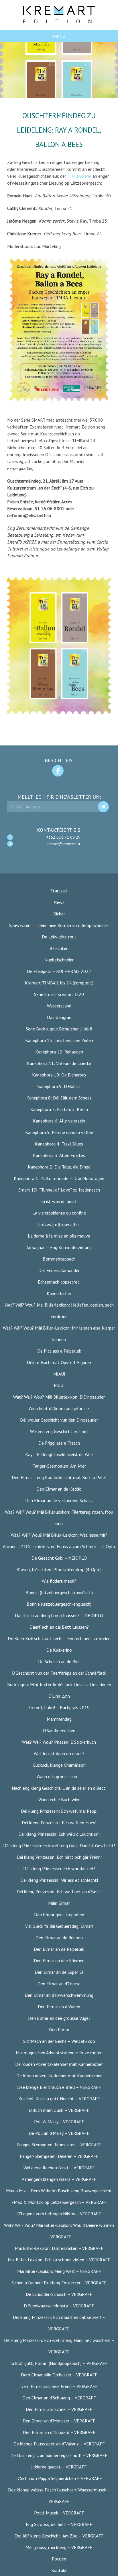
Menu (59, 36)
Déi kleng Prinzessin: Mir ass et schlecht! (59, 1880)
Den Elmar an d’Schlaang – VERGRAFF (59, 2398)
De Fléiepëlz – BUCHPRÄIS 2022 (59, 971)
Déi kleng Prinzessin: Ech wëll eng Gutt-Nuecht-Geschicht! (59, 1846)
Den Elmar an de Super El (59, 1972)
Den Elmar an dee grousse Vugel (59, 2018)
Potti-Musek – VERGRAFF (59, 2513)
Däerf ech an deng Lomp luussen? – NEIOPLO (59, 1615)
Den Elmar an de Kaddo (59, 1489)
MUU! (59, 1385)
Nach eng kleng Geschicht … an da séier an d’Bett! (59, 1788)
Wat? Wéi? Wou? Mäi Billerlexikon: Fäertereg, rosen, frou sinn (59, 1518)
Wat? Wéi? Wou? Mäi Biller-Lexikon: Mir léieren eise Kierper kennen (59, 1334)
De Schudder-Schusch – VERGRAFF (59, 2294)
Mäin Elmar (59, 1903)
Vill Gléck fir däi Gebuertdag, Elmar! (59, 1926)
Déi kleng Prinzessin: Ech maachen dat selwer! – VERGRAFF (59, 2323)
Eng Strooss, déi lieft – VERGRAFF (59, 2524)
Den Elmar (59, 2030)
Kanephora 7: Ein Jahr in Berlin (59, 1109)
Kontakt (59, 2570)
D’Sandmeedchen (59, 1730)
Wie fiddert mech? (59, 1581)
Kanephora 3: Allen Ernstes (59, 1155)
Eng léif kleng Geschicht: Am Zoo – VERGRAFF (59, 2536)
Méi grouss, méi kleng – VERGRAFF (59, 2547)
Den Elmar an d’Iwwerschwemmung (59, 1995)
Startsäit (59, 891)
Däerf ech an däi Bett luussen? (59, 1627)
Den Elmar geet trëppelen (59, 1915)
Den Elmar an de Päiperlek (59, 1949)
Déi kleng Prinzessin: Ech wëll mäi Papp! (59, 1811)
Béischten (59, 948)
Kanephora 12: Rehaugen (59, 1052)
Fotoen (59, 2559)
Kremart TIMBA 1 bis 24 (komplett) (59, 983)
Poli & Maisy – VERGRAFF (59, 2122)
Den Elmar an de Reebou (59, 1938)
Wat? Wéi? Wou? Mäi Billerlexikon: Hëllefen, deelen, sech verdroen (59, 1311)
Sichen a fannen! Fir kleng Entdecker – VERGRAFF (59, 2283)
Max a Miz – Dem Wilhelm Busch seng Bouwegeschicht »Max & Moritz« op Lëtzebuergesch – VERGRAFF (59, 2196)
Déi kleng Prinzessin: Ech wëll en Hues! (59, 1822)
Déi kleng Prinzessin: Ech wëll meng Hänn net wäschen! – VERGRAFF (59, 2346)
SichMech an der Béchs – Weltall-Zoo (59, 2041)
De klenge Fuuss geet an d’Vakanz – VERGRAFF (59, 2444)
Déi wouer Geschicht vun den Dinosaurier (59, 1420)
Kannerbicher (59, 1293)
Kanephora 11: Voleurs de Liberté (59, 1063)
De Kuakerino (59, 1650)
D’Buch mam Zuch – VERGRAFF (59, 2110)
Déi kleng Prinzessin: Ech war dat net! (59, 1869)
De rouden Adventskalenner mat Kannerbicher (59, 2064)
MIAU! (59, 1374)
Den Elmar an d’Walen (59, 2007)
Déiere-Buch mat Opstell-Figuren (59, 1362)
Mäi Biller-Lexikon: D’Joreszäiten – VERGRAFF (59, 2248)
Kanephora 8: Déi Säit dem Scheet (59, 1098)
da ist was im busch (59, 1201)
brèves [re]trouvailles (59, 1224)
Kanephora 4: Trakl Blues (59, 1144)
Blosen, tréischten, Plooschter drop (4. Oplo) (59, 1569)
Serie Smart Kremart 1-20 (59, 994)
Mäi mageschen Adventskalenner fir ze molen (59, 2053)
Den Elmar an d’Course (59, 1984)
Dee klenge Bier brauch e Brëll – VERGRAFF (59, 2087)
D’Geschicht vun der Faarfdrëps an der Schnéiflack (59, 1673)
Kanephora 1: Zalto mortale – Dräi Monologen (59, 1178)
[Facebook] (58, 771)
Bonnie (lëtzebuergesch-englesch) (59, 1604)
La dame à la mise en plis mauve (59, 1236)
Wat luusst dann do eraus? (59, 1753)
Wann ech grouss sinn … (59, 1776)
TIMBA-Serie (79, 176)
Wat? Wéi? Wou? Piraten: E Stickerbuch (59, 1742)
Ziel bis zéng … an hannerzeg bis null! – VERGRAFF (59, 2455)
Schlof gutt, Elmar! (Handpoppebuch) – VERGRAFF (59, 2363)
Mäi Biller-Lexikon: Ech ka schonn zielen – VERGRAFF (59, 2260)
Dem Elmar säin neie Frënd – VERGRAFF (59, 2386)
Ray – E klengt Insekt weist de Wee (59, 1454)
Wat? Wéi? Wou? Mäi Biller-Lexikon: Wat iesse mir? (59, 1535)
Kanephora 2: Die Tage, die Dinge (59, 1167)
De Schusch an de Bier (59, 1661)
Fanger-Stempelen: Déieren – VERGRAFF (59, 2156)
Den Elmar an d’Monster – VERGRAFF (59, 2421)
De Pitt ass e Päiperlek (59, 1351)
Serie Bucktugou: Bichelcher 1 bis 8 (59, 1029)
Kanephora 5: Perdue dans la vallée (59, 1132)
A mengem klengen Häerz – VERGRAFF (59, 2179)
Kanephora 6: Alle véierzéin (59, 1121)
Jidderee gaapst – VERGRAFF (59, 2467)
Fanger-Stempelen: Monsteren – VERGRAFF (59, 2145)
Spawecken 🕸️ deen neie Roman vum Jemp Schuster (59, 925)
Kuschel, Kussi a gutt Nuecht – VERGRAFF (59, 2099)
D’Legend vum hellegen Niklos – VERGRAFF (59, 2214)
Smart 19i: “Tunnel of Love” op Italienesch (59, 1190)
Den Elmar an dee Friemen (59, 1961)
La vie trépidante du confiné (59, 1213)
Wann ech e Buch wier (59, 1799)
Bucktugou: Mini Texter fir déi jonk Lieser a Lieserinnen (59, 1684)
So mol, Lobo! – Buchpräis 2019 (59, 1707)
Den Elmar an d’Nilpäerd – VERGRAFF (59, 2432)
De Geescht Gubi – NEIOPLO (59, 1558)
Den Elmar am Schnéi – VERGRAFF (59, 2409)
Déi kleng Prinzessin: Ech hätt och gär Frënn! (59, 1857)
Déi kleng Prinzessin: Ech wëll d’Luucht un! (59, 1834)
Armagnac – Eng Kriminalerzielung (59, 1247)
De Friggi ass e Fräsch (59, 1443)
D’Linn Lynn (59, 1696)
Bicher (59, 914)
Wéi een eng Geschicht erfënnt (59, 1431)
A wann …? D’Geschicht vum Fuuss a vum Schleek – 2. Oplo (59, 1546)
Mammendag (59, 1719)
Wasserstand (59, 1006)
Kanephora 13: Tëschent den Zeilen (59, 1040)
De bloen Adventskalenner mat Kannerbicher (59, 2076)
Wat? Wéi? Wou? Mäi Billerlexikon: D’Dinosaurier (59, 1397)
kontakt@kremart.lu (63, 844)
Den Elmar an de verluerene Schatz (59, 1500)
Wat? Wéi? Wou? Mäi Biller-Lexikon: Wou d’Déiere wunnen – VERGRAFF (59, 2231)
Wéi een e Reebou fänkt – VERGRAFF (59, 2168)
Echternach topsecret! (59, 1282)
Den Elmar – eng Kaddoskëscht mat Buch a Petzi (59, 1477)
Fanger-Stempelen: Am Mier (59, 1466)
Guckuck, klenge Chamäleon (59, 1765)
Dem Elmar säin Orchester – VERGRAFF (59, 2375)
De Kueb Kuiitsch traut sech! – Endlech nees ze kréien (59, 1638)
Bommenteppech (59, 1259)
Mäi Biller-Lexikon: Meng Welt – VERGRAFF (59, 2271)
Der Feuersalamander (59, 1270)
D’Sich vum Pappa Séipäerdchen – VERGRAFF (59, 2478)
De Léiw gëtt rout (59, 937)
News (59, 902)
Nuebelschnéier (59, 960)
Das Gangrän (59, 1017)
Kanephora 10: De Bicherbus (59, 1075)
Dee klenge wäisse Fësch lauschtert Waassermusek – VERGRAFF (59, 2495)
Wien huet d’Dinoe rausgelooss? (59, 1408)
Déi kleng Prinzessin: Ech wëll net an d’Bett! (59, 1892)
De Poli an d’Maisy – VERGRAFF (59, 2133)
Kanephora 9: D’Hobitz (59, 1086)
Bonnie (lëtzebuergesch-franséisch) (59, 1592)
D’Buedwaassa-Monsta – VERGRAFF (59, 2306)
